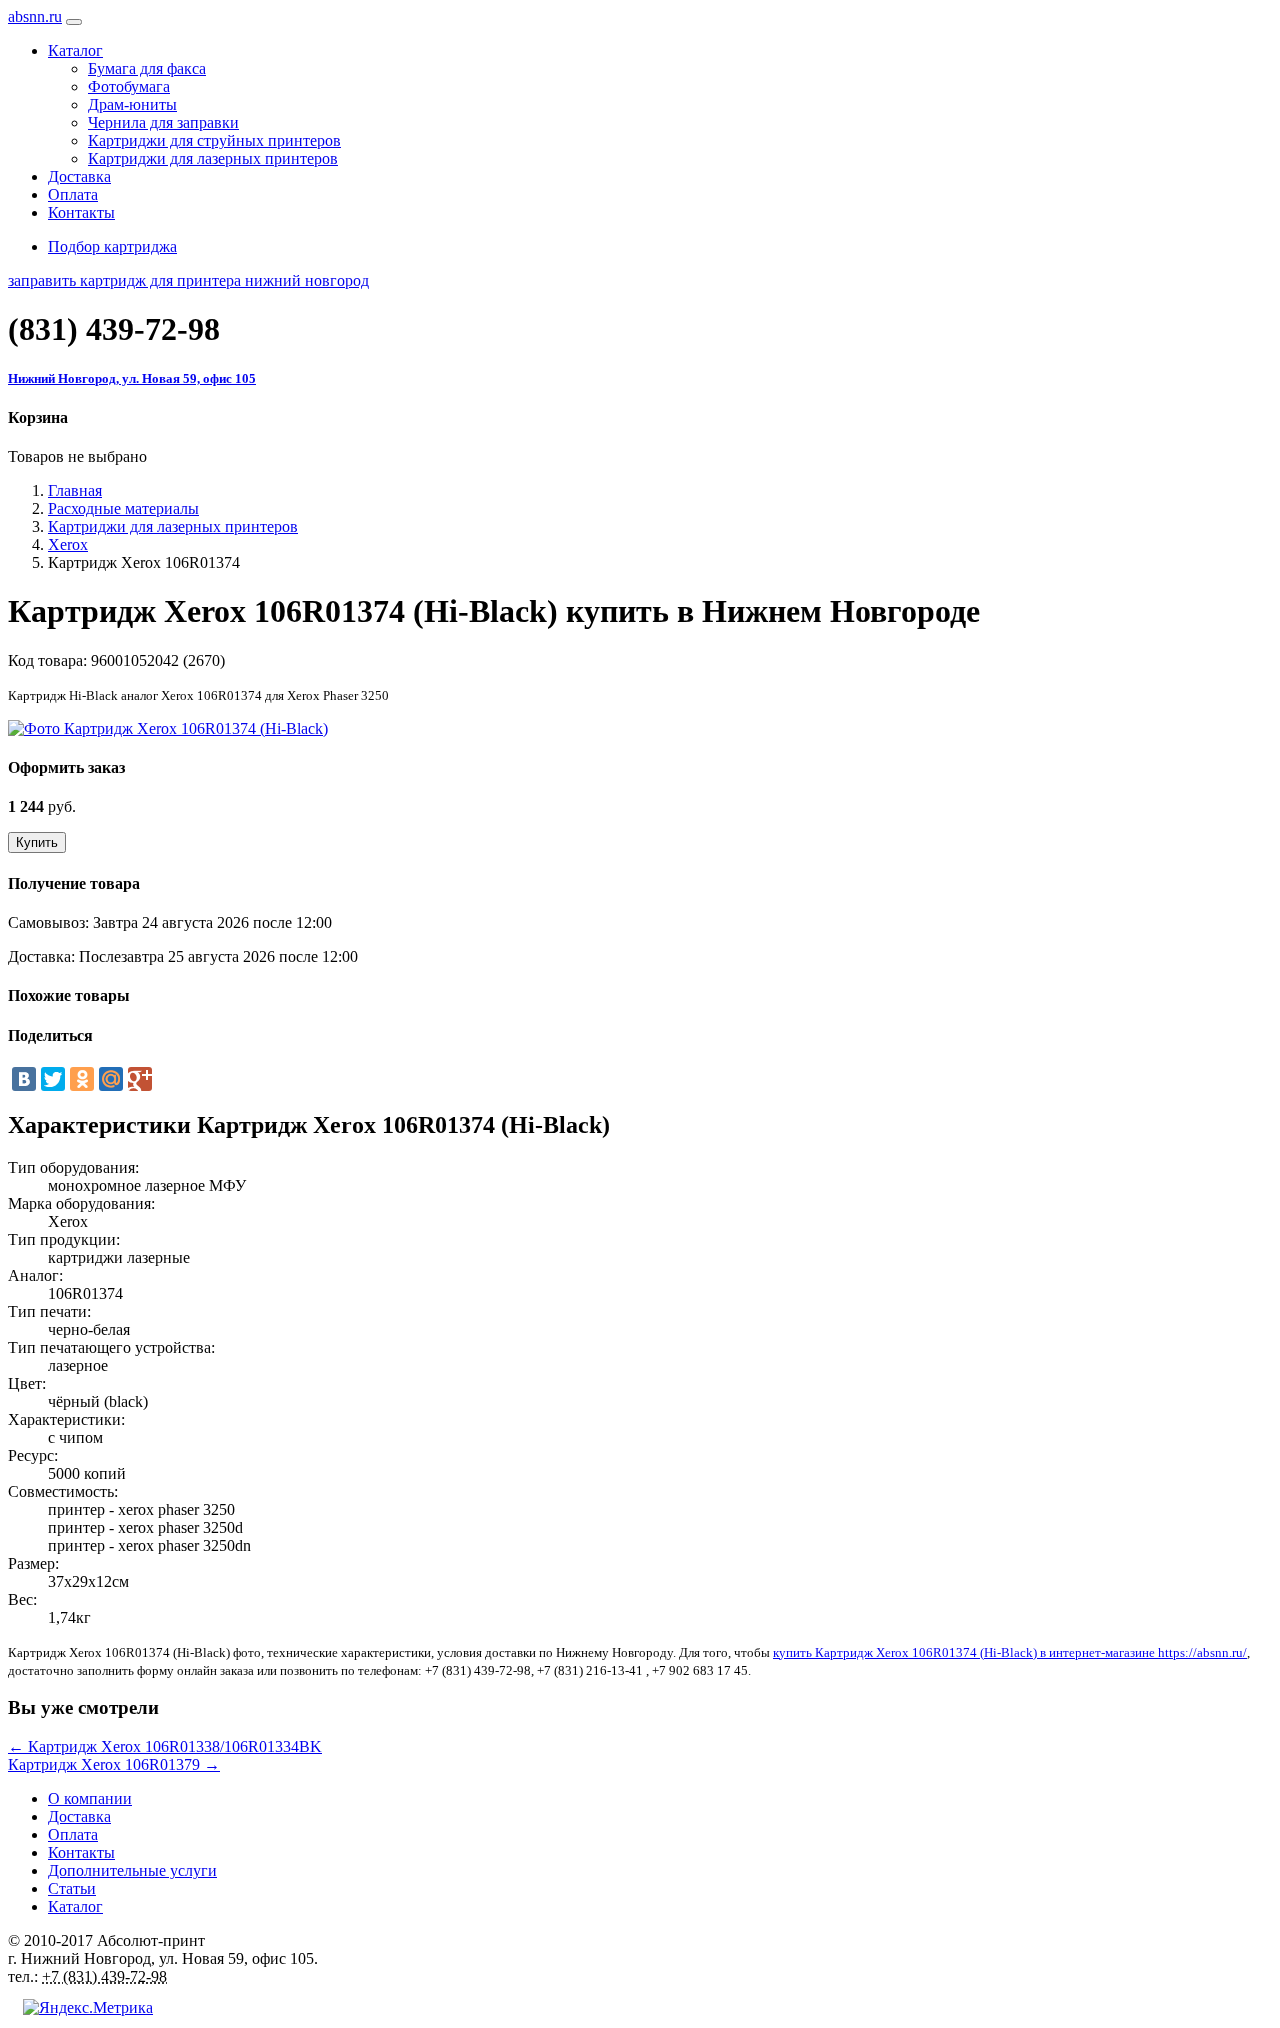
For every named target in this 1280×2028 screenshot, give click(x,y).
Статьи (72, 1888)
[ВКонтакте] (24, 1079)
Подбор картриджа (112, 246)
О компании (90, 1798)
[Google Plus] (140, 1079)
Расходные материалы (123, 508)
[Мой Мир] (111, 1079)
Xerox (68, 544)
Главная (75, 490)
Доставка (79, 176)
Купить (37, 842)
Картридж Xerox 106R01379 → (114, 1764)
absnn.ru (35, 16)
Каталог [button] (75, 50)
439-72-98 (114, 329)
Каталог (75, 1906)
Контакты (81, 212)
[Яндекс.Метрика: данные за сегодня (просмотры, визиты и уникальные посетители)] (88, 2008)
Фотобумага (129, 86)
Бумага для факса (147, 68)
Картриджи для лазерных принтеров (213, 158)
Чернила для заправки (163, 122)
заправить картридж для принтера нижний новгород (188, 280)
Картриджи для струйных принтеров (214, 140)
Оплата (73, 194)
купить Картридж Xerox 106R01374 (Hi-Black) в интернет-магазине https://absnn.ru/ (1010, 1652)
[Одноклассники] (82, 1079)
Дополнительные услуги (132, 1870)
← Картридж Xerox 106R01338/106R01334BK (165, 1746)
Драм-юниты (132, 104)
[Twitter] (53, 1079)
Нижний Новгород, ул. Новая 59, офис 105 (132, 378)
